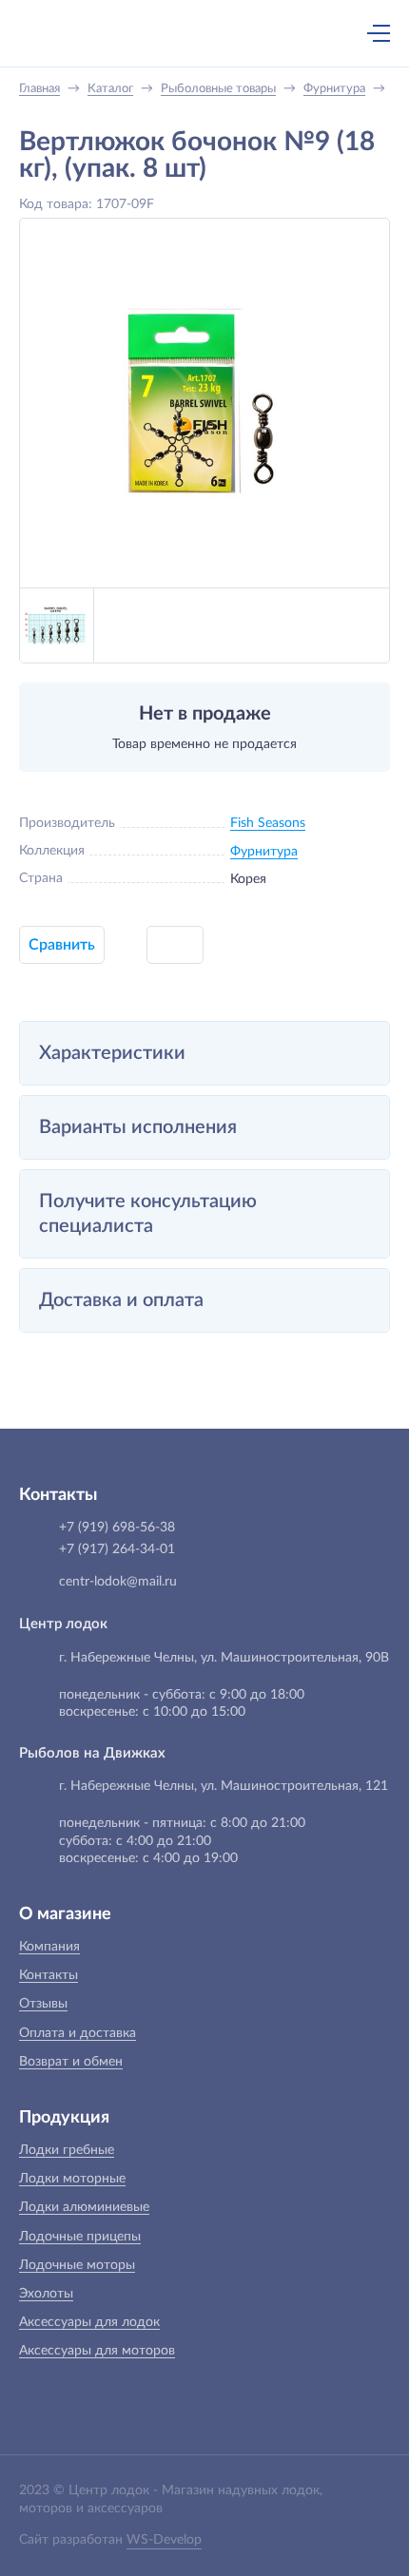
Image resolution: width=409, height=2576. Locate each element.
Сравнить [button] (62, 945)
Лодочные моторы (77, 2265)
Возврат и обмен (71, 2062)
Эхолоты (46, 2294)
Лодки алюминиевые (84, 2207)
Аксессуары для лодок (89, 2322)
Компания (49, 1947)
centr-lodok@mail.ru (118, 1582)
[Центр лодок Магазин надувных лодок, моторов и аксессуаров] (51, 33)
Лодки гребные (67, 2150)
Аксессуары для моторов (97, 2351)
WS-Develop (164, 2540)
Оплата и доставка (78, 2033)
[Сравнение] (328, 33)
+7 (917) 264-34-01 (117, 1549)
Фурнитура (264, 852)
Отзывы (43, 2004)
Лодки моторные (72, 2179)
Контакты (49, 1975)
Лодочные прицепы (80, 2237)
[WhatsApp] (233, 35)
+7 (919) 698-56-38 (193, 35)
